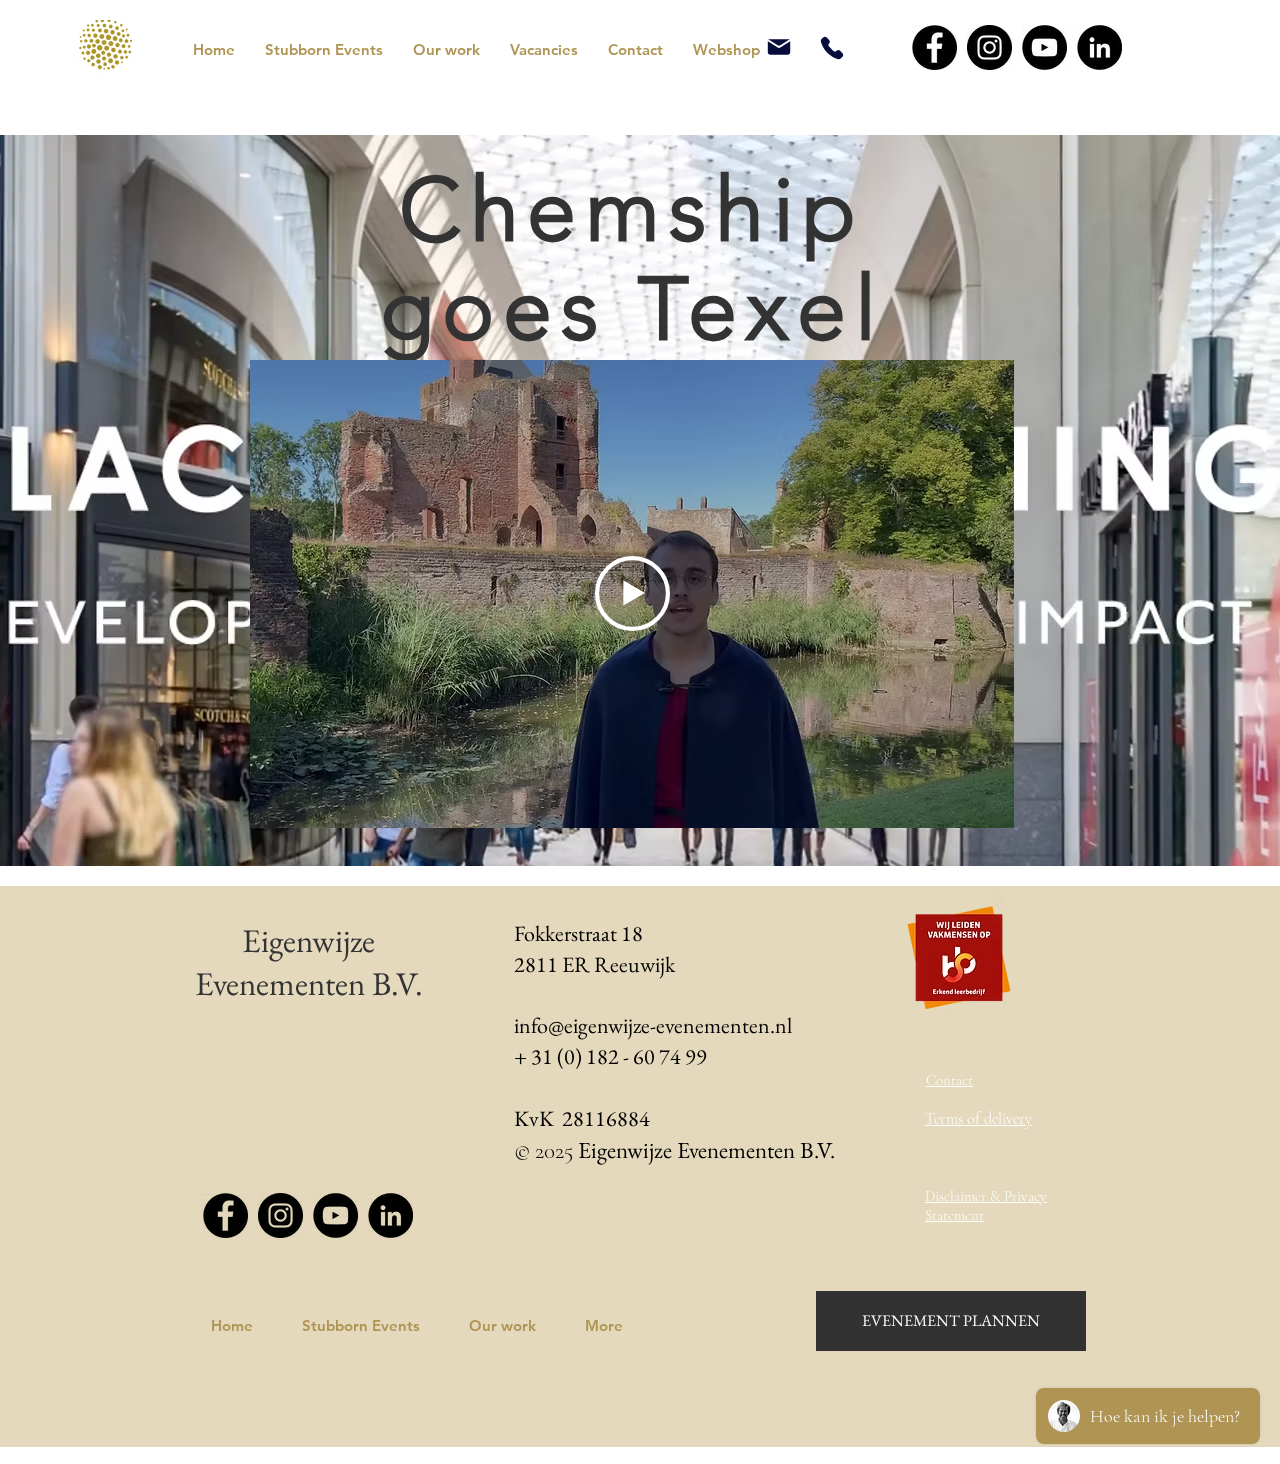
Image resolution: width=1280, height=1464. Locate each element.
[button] (324, 50)
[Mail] (779, 47)
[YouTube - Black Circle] (1044, 47)
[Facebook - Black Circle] (934, 47)
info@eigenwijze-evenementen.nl (653, 1025)
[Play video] (632, 593)
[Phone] (831, 47)
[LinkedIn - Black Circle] (1099, 47)
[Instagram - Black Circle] (989, 47)
